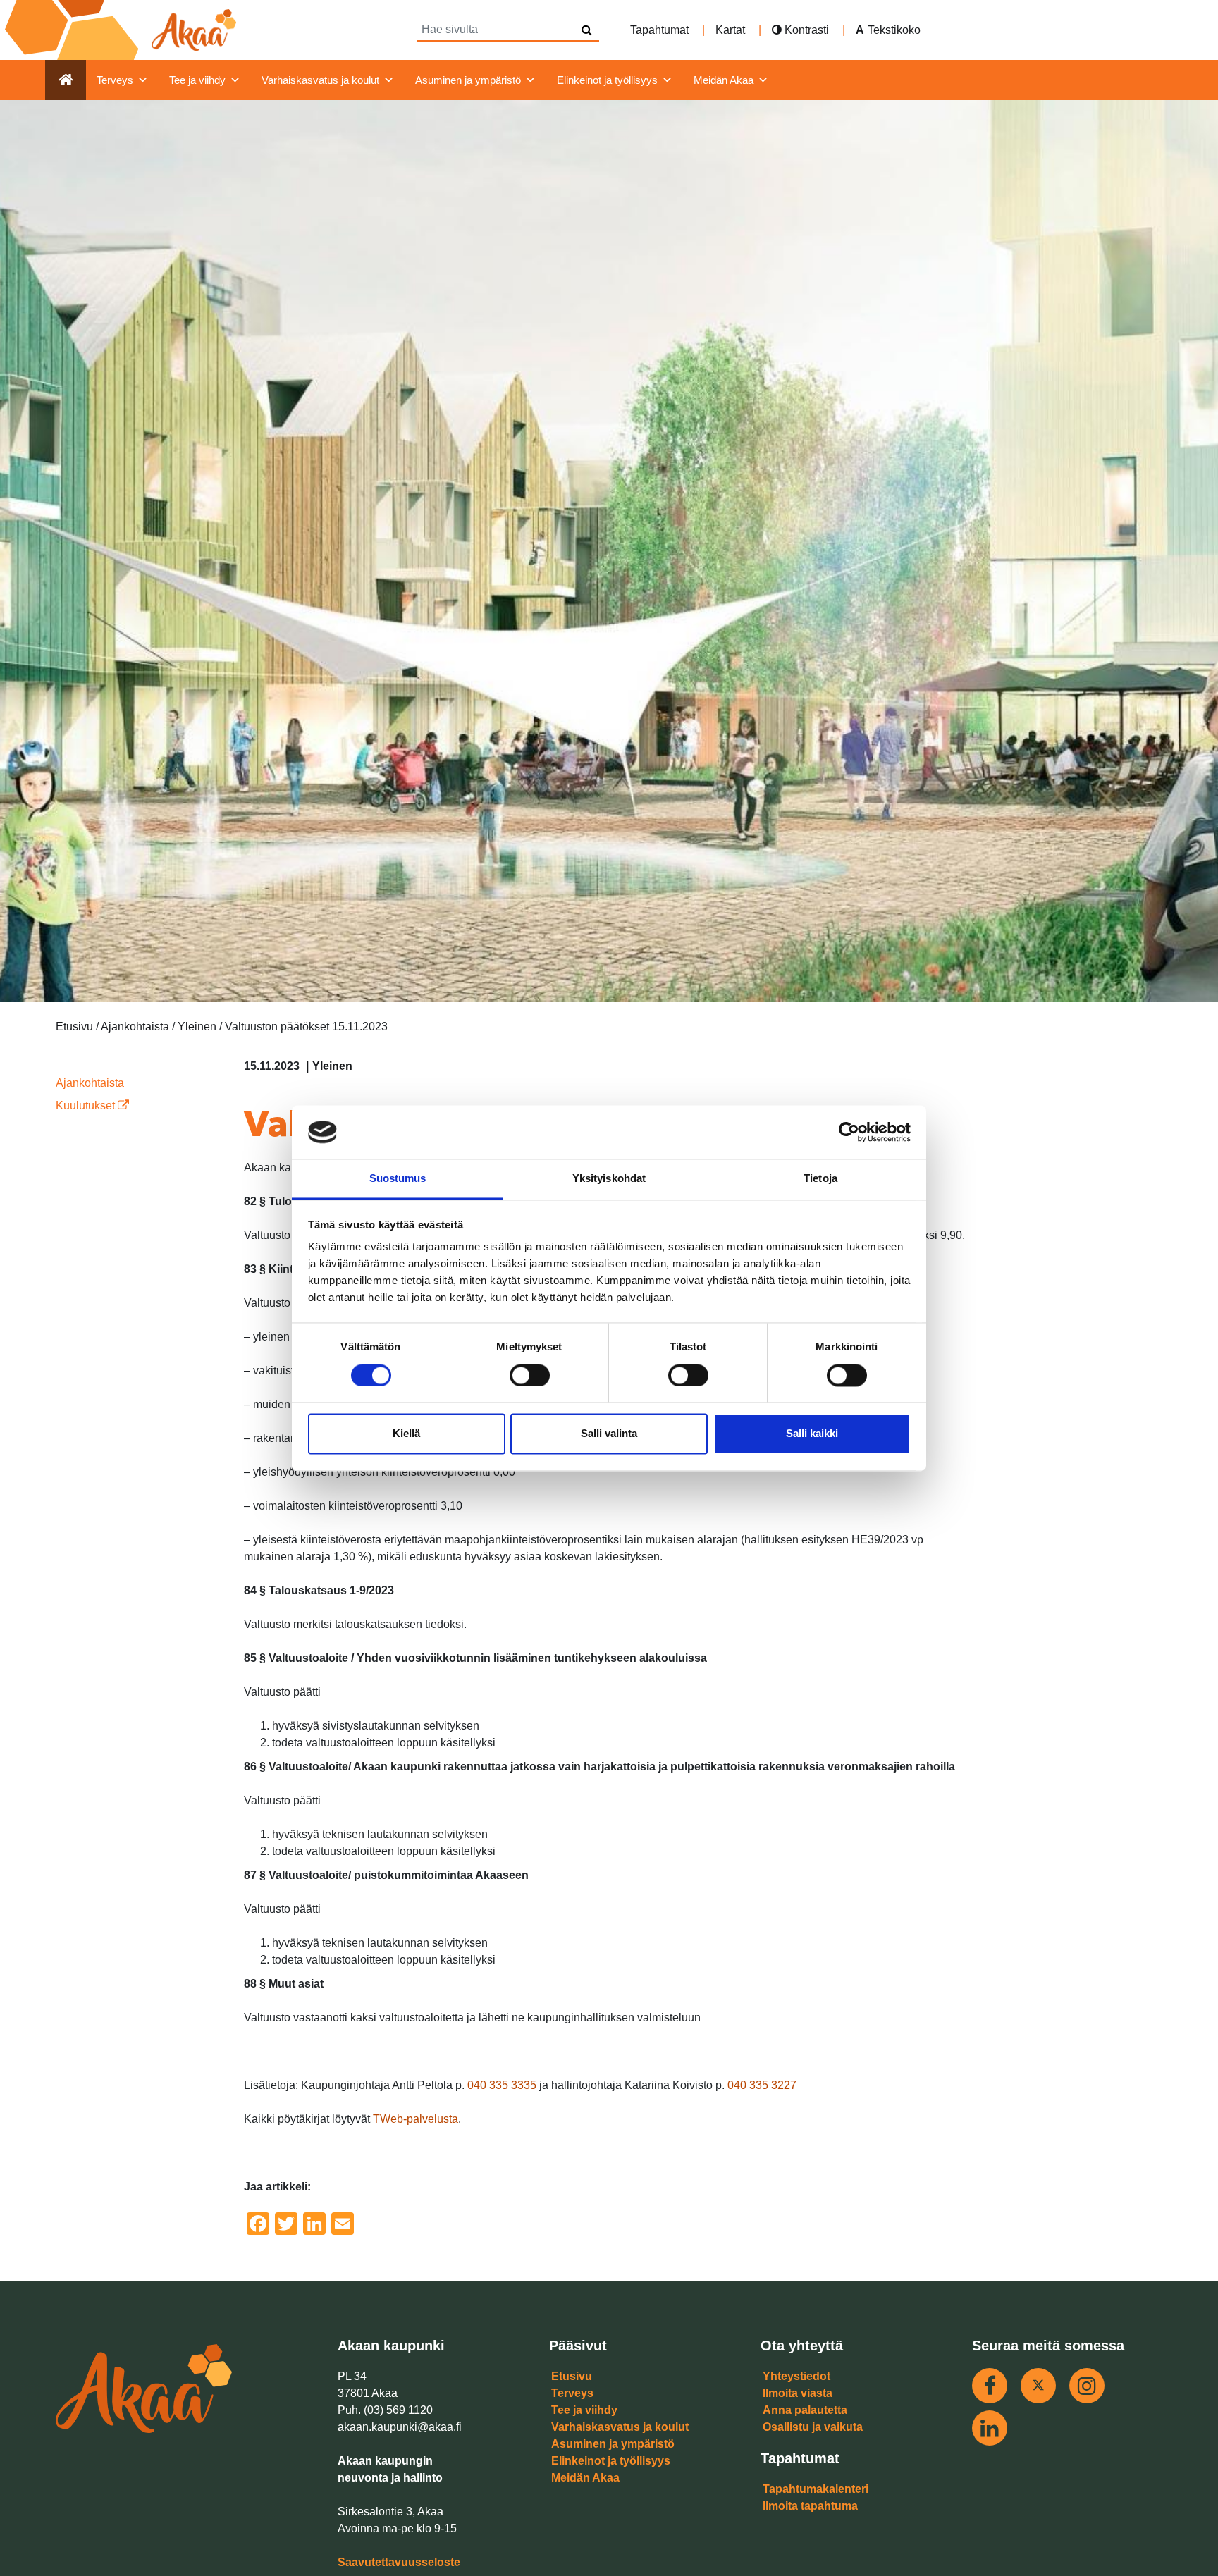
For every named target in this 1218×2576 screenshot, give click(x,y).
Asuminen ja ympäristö (468, 80)
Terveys (115, 80)
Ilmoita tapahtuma (810, 2506)
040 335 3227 (762, 2085)
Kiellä (406, 1434)
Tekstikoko (894, 30)
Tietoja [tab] (820, 1179)
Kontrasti (805, 30)
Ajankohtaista (90, 1083)
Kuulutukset (87, 1105)
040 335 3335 (502, 2085)
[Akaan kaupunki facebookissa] (990, 2386)
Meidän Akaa (724, 80)
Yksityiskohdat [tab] (609, 1179)
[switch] (530, 1375)
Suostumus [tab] (398, 1179)
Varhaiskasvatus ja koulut (320, 80)
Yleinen (332, 1066)
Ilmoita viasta (798, 2393)
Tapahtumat (659, 30)
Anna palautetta (805, 2410)
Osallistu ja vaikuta (813, 2427)
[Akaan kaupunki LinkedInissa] (990, 2428)
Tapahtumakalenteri (816, 2489)
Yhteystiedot (796, 2376)
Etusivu (572, 2376)
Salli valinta (609, 1434)
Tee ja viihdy (197, 80)
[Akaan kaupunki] (123, 30)
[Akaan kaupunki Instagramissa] (1087, 2386)
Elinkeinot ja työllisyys (607, 80)
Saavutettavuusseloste (399, 2562)
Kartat (730, 30)
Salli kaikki (812, 1434)
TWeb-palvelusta (416, 2119)
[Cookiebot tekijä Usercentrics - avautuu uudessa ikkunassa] (849, 1132)
